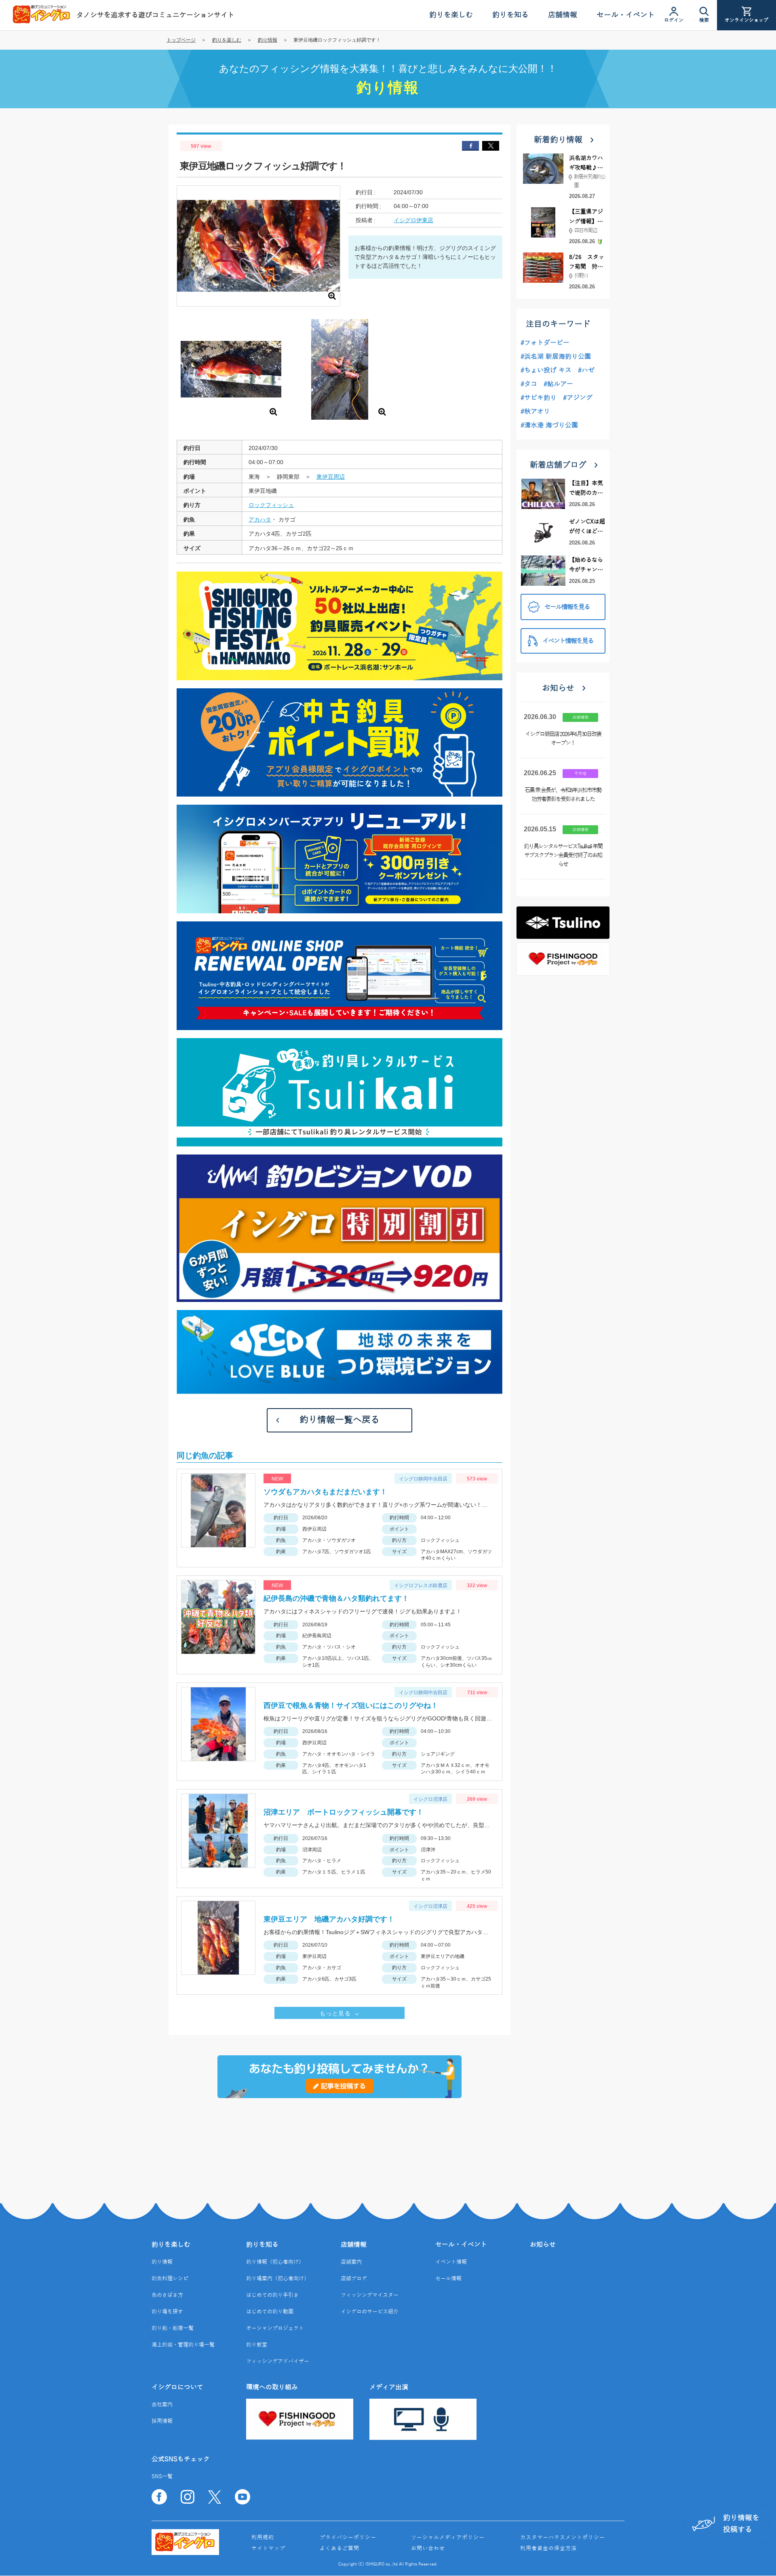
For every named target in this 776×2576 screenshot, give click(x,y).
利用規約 (263, 2538)
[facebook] (470, 146)
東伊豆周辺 (331, 477)
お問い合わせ (428, 2549)
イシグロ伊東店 (413, 220)
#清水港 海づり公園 (549, 425)
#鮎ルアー (558, 384)
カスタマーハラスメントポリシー (563, 2538)
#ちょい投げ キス (546, 370)
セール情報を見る (567, 607)
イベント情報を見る (568, 641)
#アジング (578, 398)
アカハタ (260, 519)
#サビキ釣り (539, 398)
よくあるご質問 (339, 2549)
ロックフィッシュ (271, 505)
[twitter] (491, 146)
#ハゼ (586, 370)
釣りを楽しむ (227, 40)
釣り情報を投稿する (741, 2524)
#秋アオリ (535, 412)
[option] (231, 371)
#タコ (529, 384)
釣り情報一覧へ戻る (339, 1420)
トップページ (181, 40)
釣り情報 (268, 40)
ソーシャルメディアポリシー (448, 2538)
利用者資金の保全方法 (548, 2549)
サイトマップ (268, 2549)
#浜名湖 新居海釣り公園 (556, 357)
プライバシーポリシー (348, 2538)
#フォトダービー (545, 343)
